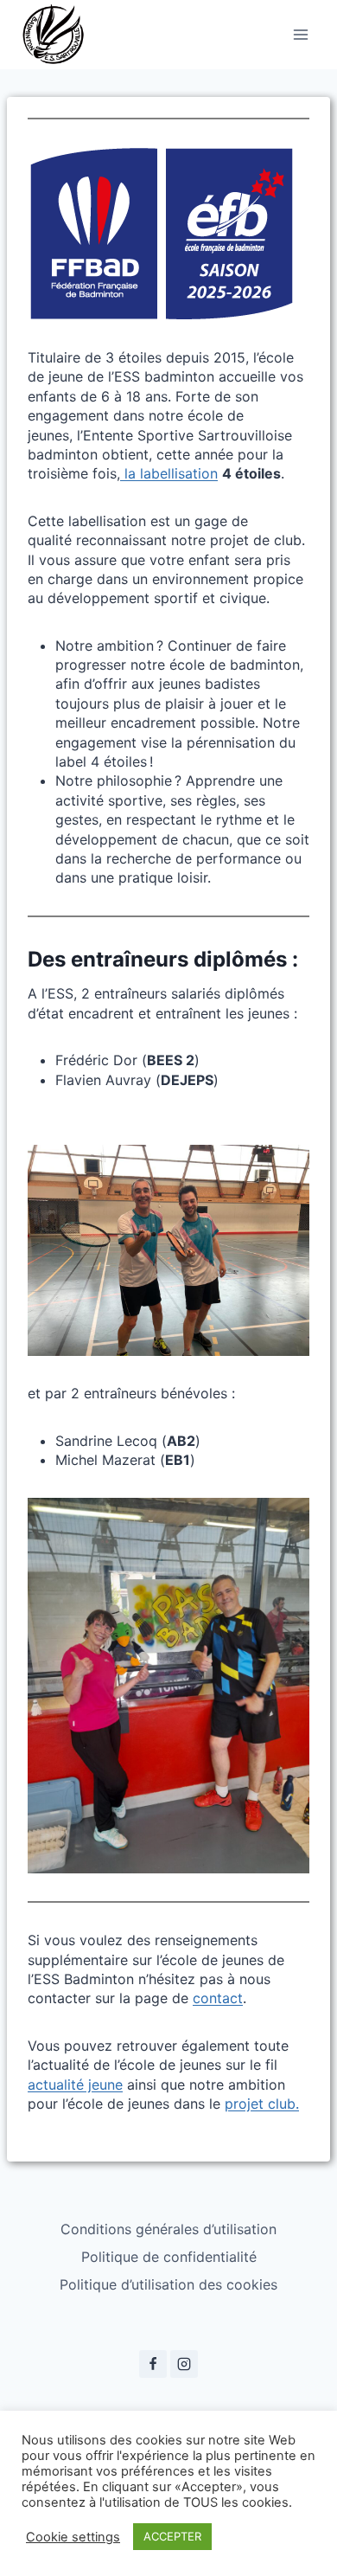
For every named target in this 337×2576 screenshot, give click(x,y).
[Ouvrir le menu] (300, 34)
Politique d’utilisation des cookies (168, 2284)
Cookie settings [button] (73, 2537)
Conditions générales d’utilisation (168, 2229)
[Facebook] (153, 2364)
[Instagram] (184, 2364)
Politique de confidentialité (169, 2257)
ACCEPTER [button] (172, 2536)
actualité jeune (75, 2085)
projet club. (262, 2104)
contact (218, 1998)
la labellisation (169, 473)
